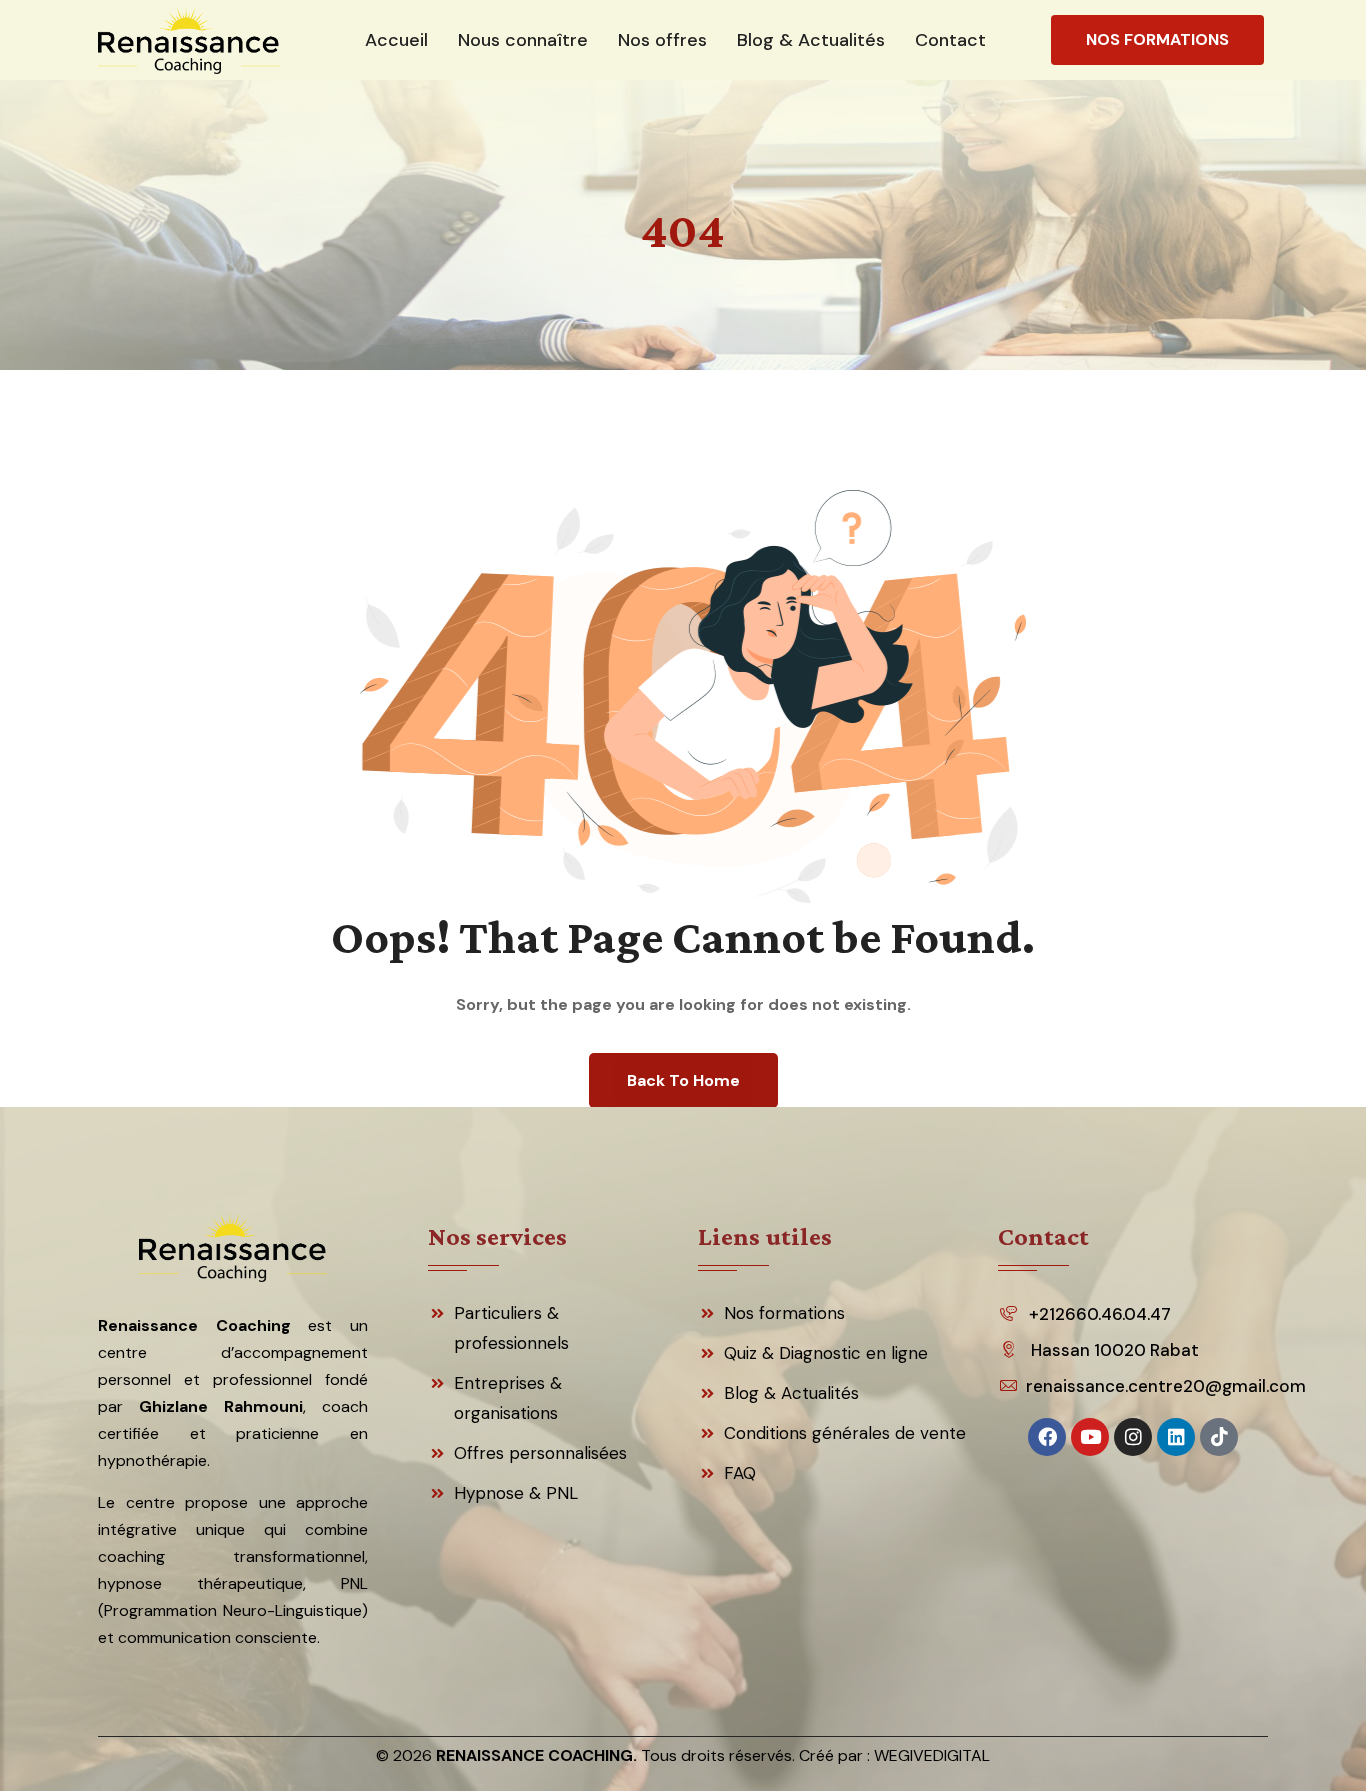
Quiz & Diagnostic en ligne (826, 1353)
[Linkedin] (1176, 1437)
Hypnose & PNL (516, 1493)
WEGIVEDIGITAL (932, 1755)
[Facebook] (1047, 1437)
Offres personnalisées (540, 1453)
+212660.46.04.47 (1100, 1314)
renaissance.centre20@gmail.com (1161, 1386)
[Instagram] (1133, 1437)
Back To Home (683, 1080)
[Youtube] (1090, 1437)
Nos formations (784, 1313)
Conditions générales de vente (845, 1433)
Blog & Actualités (791, 1393)
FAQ (740, 1473)
